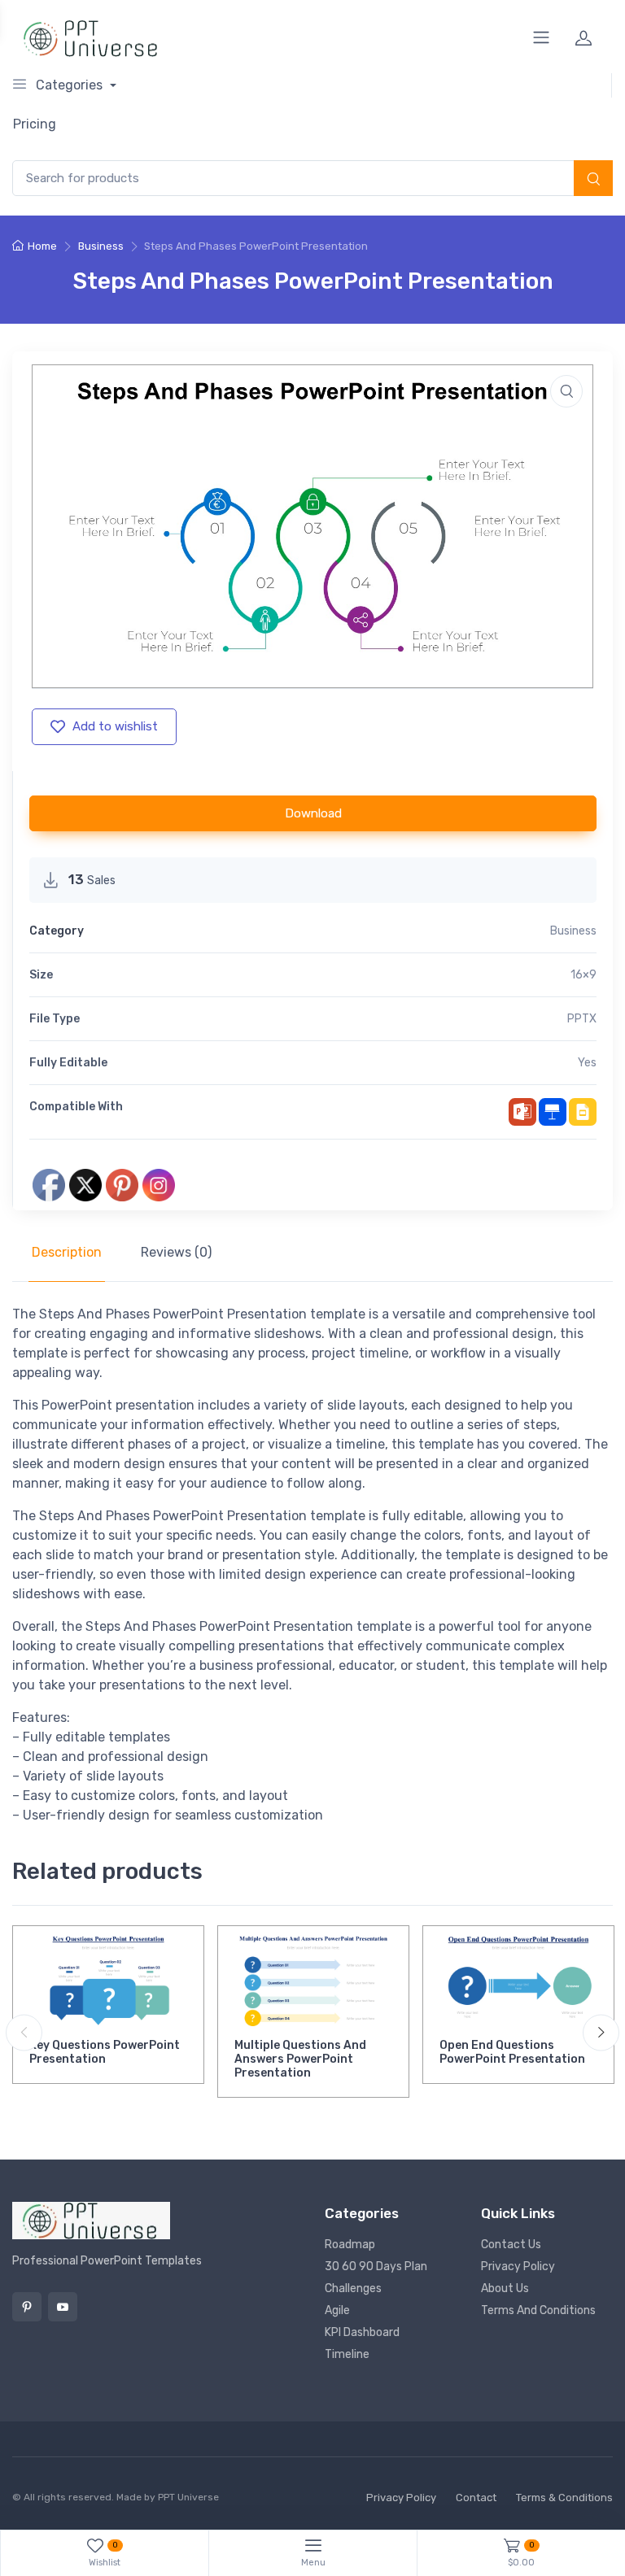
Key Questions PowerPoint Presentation (105, 2052)
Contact (476, 2498)
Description (67, 1252)
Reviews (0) (176, 1252)
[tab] (67, 1253)
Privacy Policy (518, 2267)
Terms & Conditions (564, 2498)
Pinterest (27, 2307)
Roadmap (350, 2245)
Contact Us (511, 2245)
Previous (24, 2032)
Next (601, 2032)
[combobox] (312, 179)
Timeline (347, 2354)
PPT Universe (188, 2497)
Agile (337, 2310)
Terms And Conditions (538, 2310)
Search (593, 180)
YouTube (63, 2307)
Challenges (353, 2288)
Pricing (35, 124)
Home (42, 246)
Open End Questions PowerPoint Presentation (512, 2052)
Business (101, 246)
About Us (505, 2288)
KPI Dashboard (362, 2332)
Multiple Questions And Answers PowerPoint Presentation (300, 2059)
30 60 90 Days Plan (376, 2267)
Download (313, 813)
